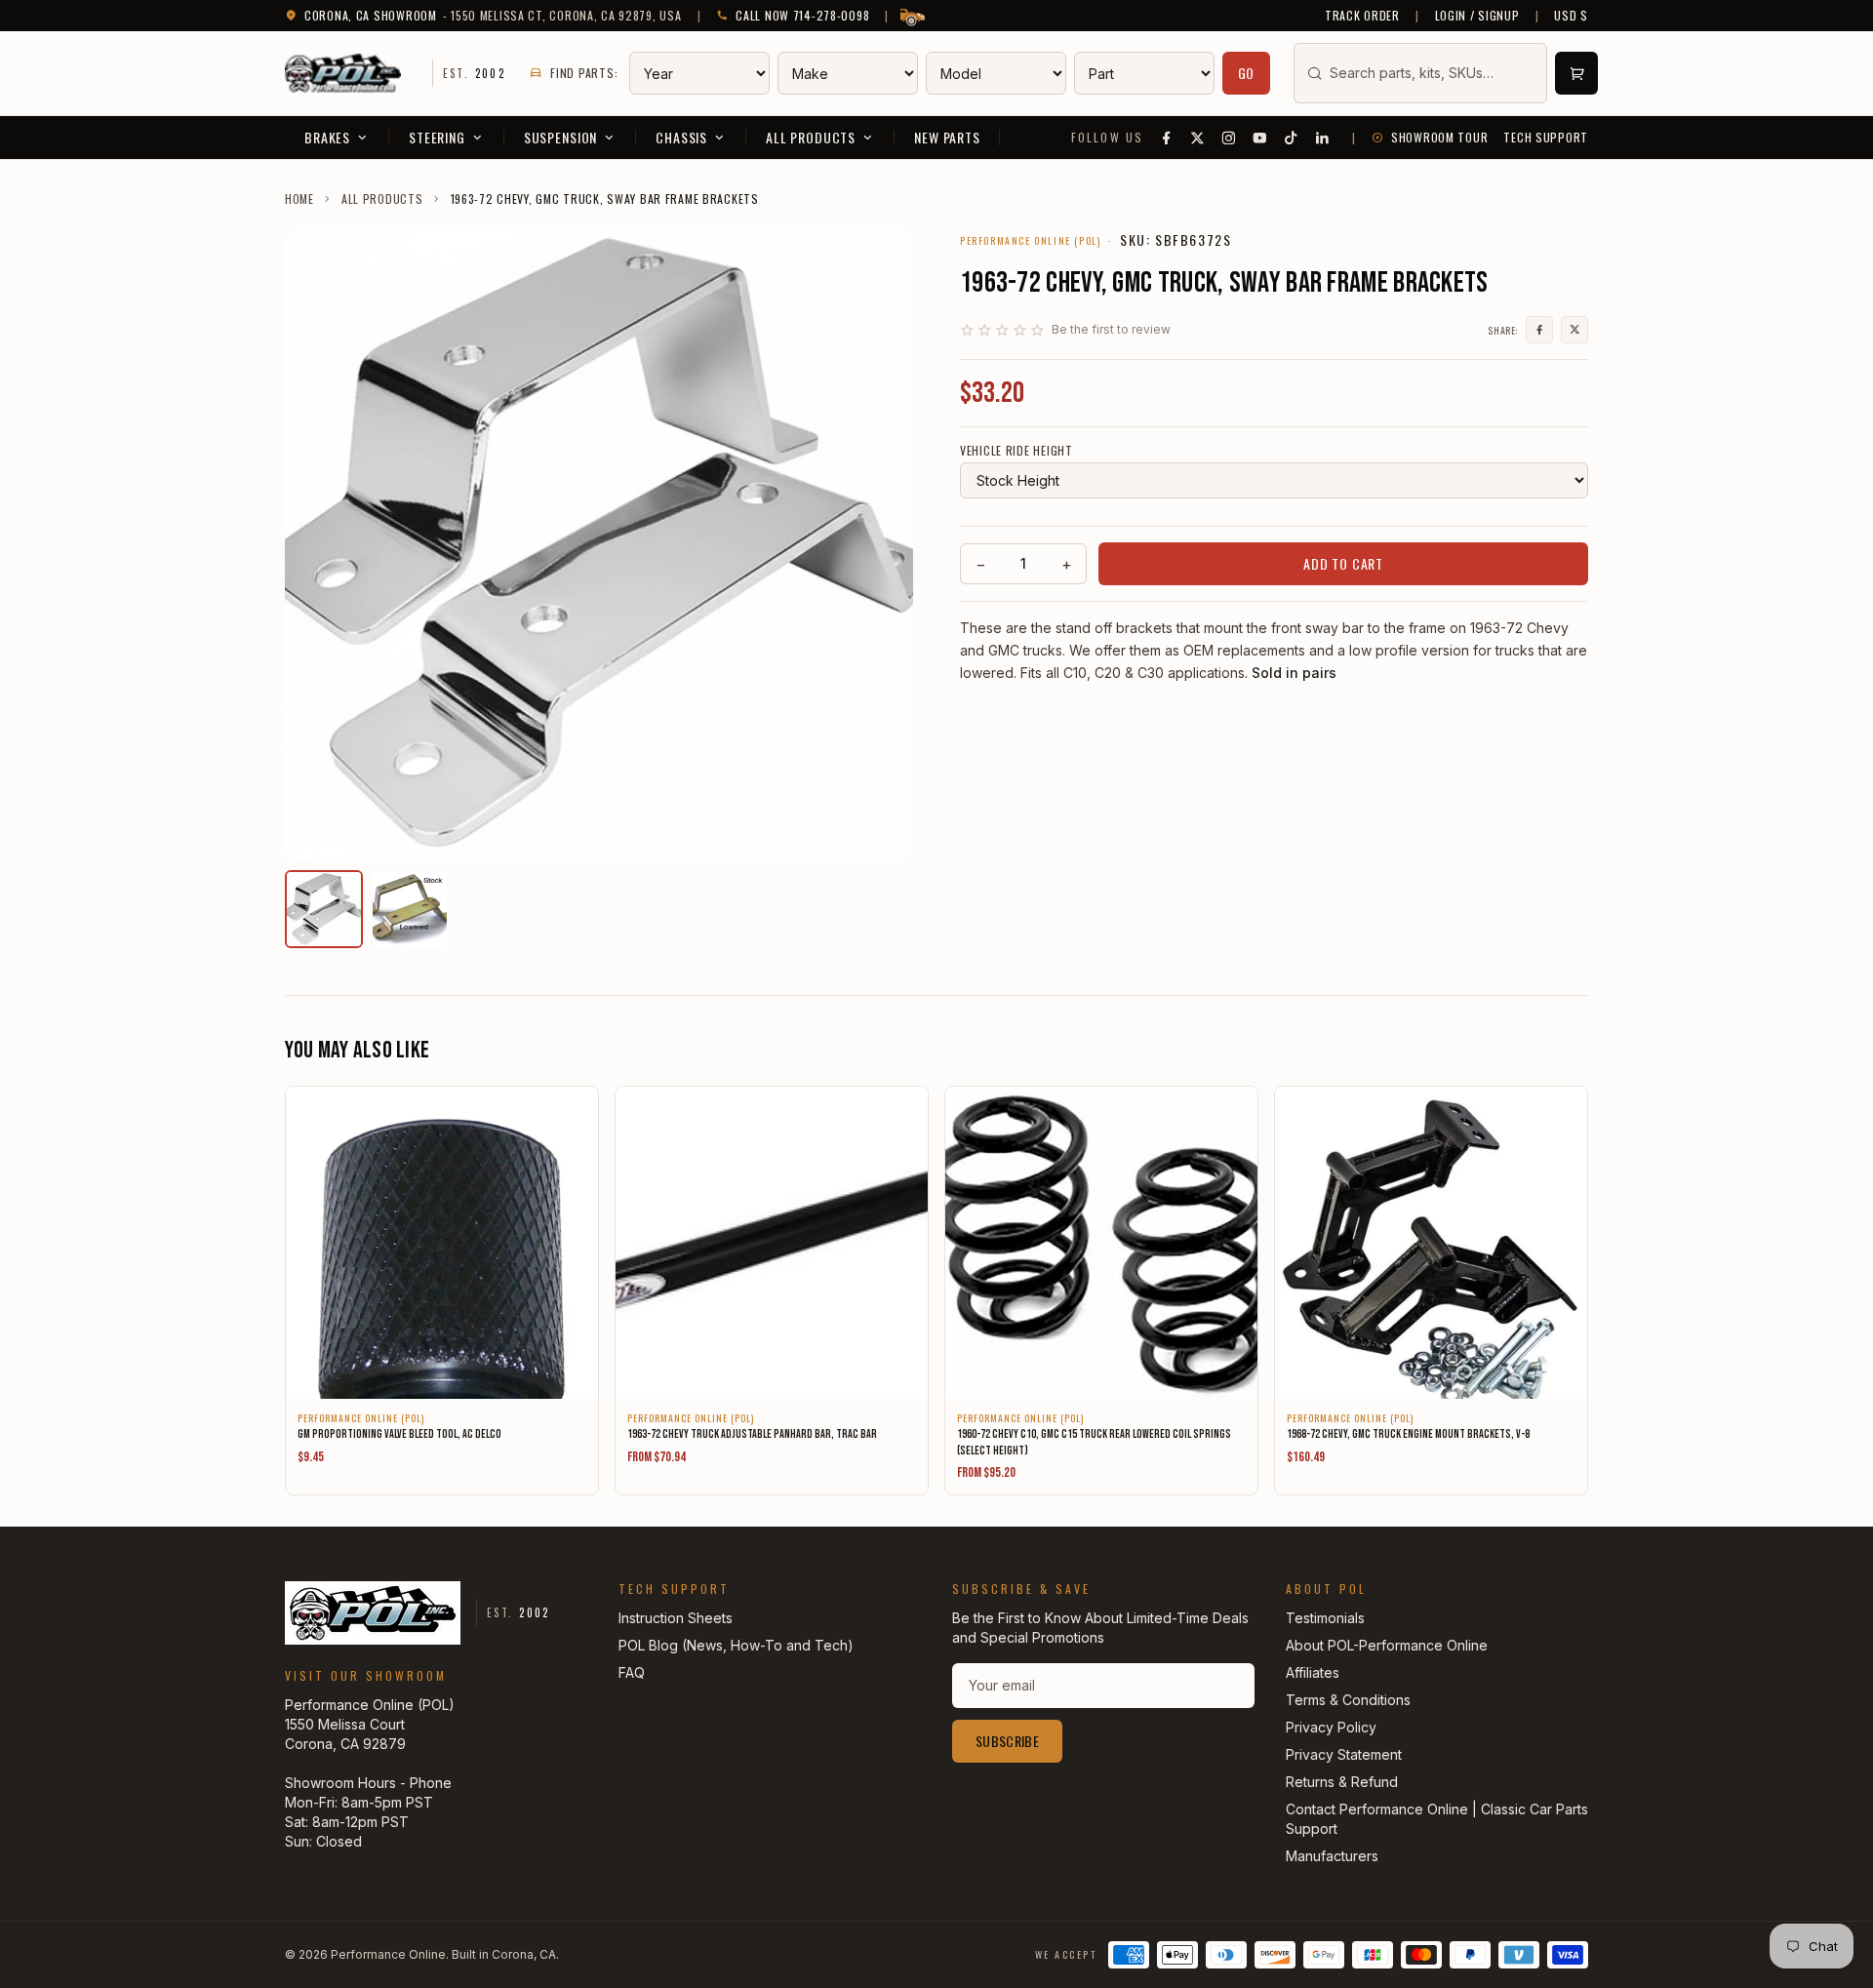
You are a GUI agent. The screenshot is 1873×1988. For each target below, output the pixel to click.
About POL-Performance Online (1387, 1645)
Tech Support (1546, 138)
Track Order (1362, 16)
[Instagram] (1229, 138)
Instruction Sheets (676, 1618)
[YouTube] (1260, 138)
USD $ (1571, 16)
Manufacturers (1332, 1856)
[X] (1198, 138)
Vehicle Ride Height (1016, 451)
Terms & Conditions (1348, 1700)
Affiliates (1313, 1672)
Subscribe (1007, 1741)
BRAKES (327, 137)
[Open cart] (1576, 73)
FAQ (632, 1672)
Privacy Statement (1344, 1754)
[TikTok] (1292, 138)
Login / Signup (1477, 16)
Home (299, 199)
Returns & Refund (1342, 1782)
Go (1247, 73)
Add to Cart (1343, 563)
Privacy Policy (1331, 1727)
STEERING (437, 137)
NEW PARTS (947, 137)
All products (382, 199)
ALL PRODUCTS (811, 137)
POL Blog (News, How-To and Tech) (736, 1645)
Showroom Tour (1439, 138)
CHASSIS (681, 137)
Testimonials (1325, 1618)
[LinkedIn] (1323, 138)
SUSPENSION (560, 137)
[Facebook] (1167, 138)
